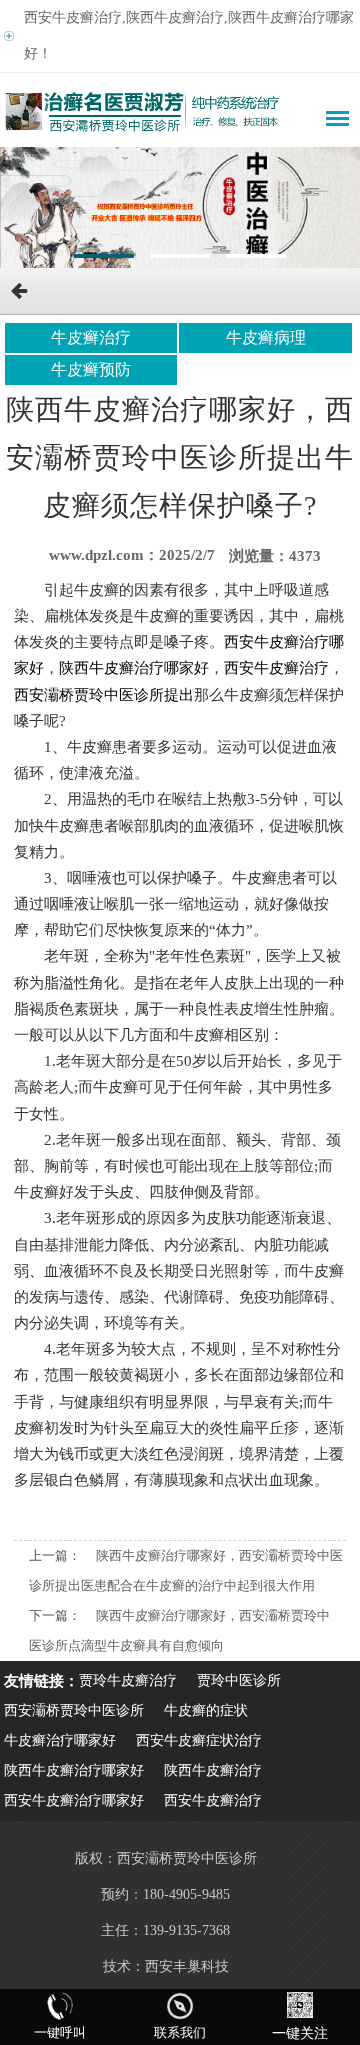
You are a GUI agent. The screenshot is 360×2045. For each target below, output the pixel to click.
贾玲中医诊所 (239, 1680)
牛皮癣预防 (91, 369)
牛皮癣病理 (266, 337)
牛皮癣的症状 (206, 1710)
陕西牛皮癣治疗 (213, 1770)
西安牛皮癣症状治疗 (199, 1740)
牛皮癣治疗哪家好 (60, 1740)
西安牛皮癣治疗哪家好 (74, 1800)
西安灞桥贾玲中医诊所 (74, 1710)
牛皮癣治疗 (91, 337)
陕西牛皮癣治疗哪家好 (74, 1770)
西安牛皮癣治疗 (213, 1800)
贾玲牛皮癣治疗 (128, 1680)
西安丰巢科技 (187, 1966)
